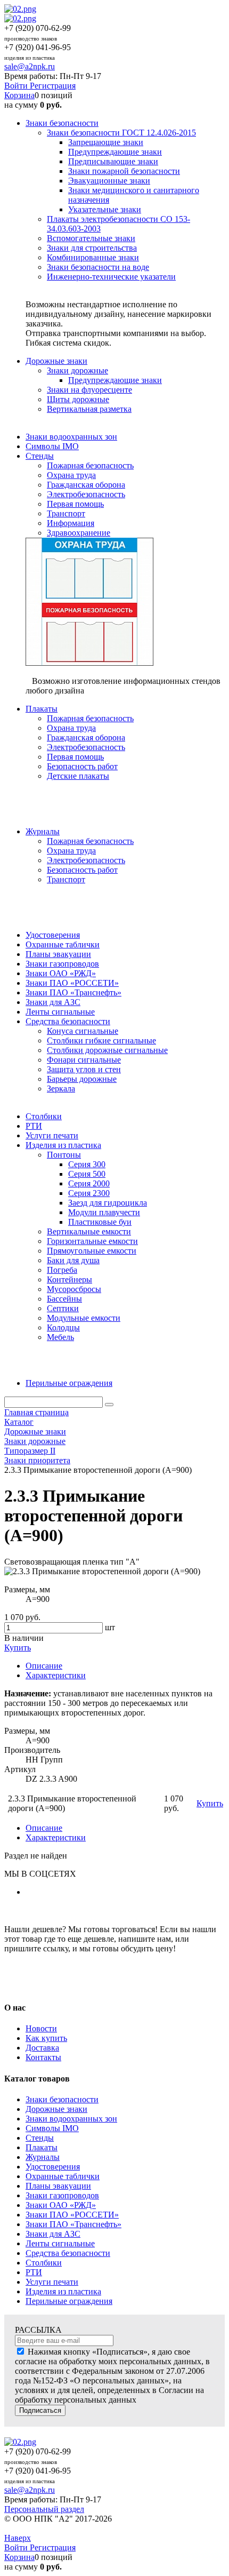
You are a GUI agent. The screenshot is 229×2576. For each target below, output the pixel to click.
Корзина (19, 95)
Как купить (46, 2038)
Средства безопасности (68, 2253)
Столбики (44, 2263)
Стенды (40, 2138)
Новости (41, 2028)
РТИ (34, 2272)
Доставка (42, 2048)
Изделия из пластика (63, 2291)
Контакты (43, 2057)
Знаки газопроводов (62, 2195)
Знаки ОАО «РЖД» (61, 2205)
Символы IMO (52, 2128)
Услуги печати (52, 2282)
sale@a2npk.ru (30, 66)
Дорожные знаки (56, 2109)
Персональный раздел (44, 2509)
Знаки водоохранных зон (71, 2119)
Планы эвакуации (58, 2186)
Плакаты (42, 2147)
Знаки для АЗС (53, 2234)
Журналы (43, 2157)
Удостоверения (53, 2167)
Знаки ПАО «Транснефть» (73, 2224)
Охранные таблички (63, 2176)
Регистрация (53, 86)
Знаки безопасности (62, 2099)
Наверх (18, 2538)
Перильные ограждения (69, 2301)
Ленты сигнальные (60, 2243)
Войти (17, 86)
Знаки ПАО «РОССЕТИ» (72, 2215)
